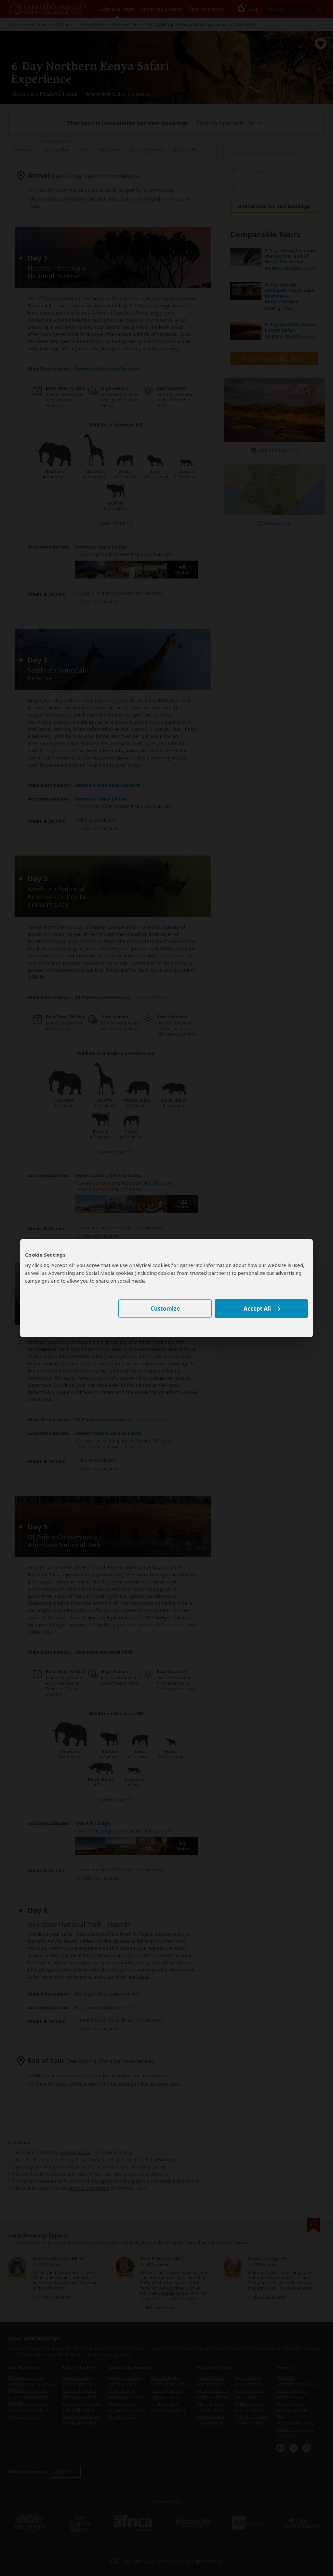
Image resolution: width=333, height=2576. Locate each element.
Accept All (257, 1309)
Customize (165, 1309)
